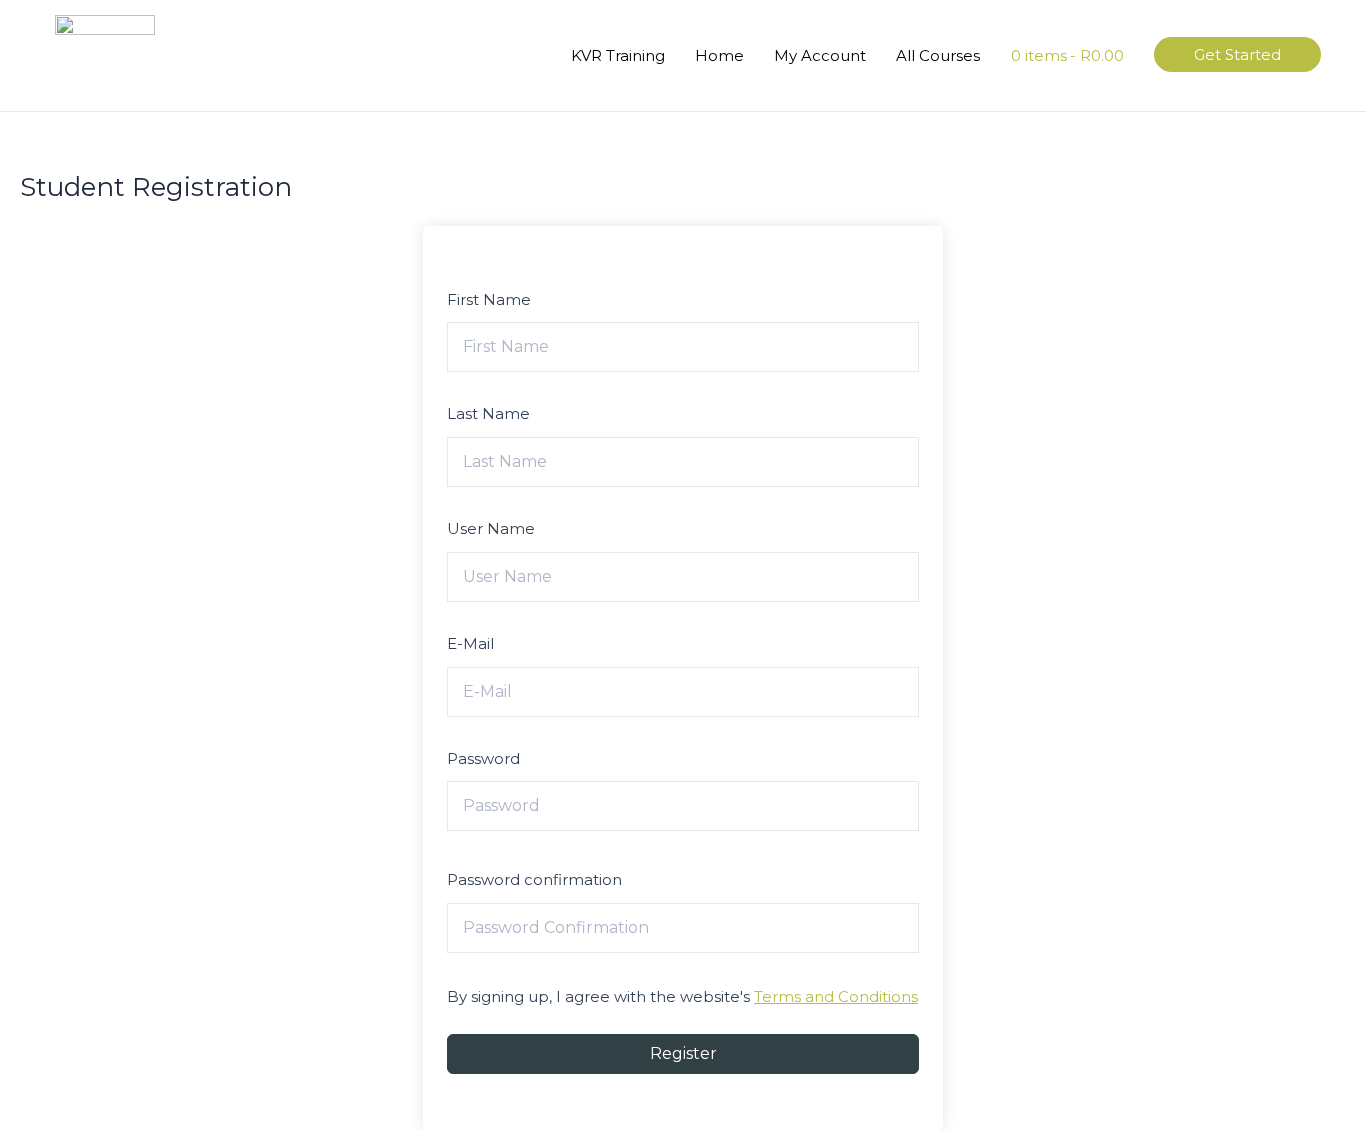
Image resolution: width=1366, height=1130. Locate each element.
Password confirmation (534, 879)
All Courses (938, 55)
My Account (820, 55)
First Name (489, 299)
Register (683, 1053)
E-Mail (470, 643)
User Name (491, 528)
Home (719, 55)
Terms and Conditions (836, 996)
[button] (1237, 54)
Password (483, 758)
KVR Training (618, 55)
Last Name (488, 413)
